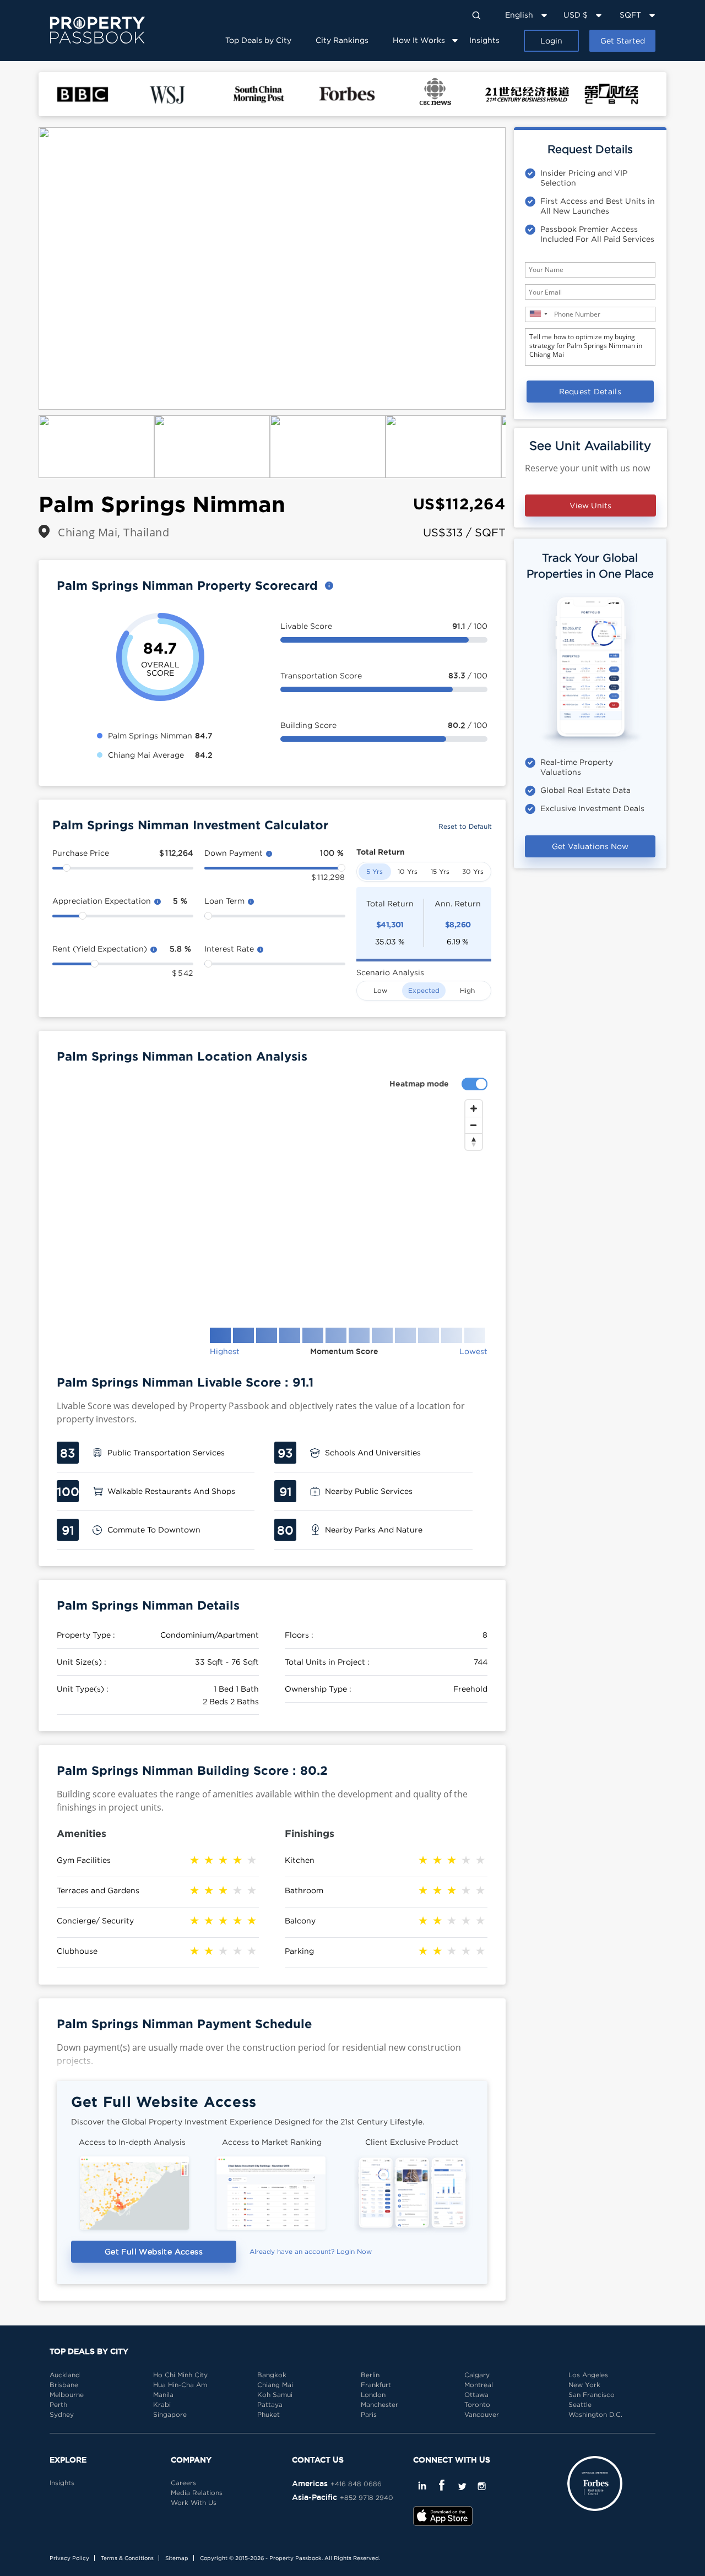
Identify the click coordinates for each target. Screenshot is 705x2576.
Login (551, 40)
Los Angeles (588, 2375)
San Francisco (592, 2395)
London (373, 2395)
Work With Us (194, 2502)
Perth (58, 2404)
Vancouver (482, 2414)
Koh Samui (275, 2395)
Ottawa (476, 2395)
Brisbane (64, 2385)
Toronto (477, 2404)
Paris (369, 2414)
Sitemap (177, 2558)
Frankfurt (376, 2385)
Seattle (580, 2404)
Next (522, 269)
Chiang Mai (275, 2385)
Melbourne (67, 2395)
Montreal (479, 2385)
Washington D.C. (595, 2414)
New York (584, 2385)
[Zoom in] (474, 1108)
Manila (163, 2395)
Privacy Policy (69, 2558)
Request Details (590, 391)
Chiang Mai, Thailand (113, 532)
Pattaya (270, 2404)
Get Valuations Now (590, 846)
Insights (484, 40)
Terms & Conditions (127, 2558)
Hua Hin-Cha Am (180, 2385)
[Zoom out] (474, 1125)
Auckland (65, 2375)
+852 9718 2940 (367, 2498)
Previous (22, 269)
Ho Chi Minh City (180, 2375)
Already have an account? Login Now (311, 2251)
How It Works (419, 40)
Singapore (170, 2414)
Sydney (62, 2414)
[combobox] (538, 314)
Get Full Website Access (154, 2251)
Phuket (269, 2414)
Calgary (477, 2375)
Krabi (162, 2404)
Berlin (370, 2375)
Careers (183, 2483)
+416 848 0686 (356, 2484)
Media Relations (197, 2493)
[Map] (272, 1205)
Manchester (379, 2404)
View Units (590, 505)
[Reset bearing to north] (474, 1142)
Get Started (623, 40)
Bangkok (272, 2375)
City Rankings (342, 40)
